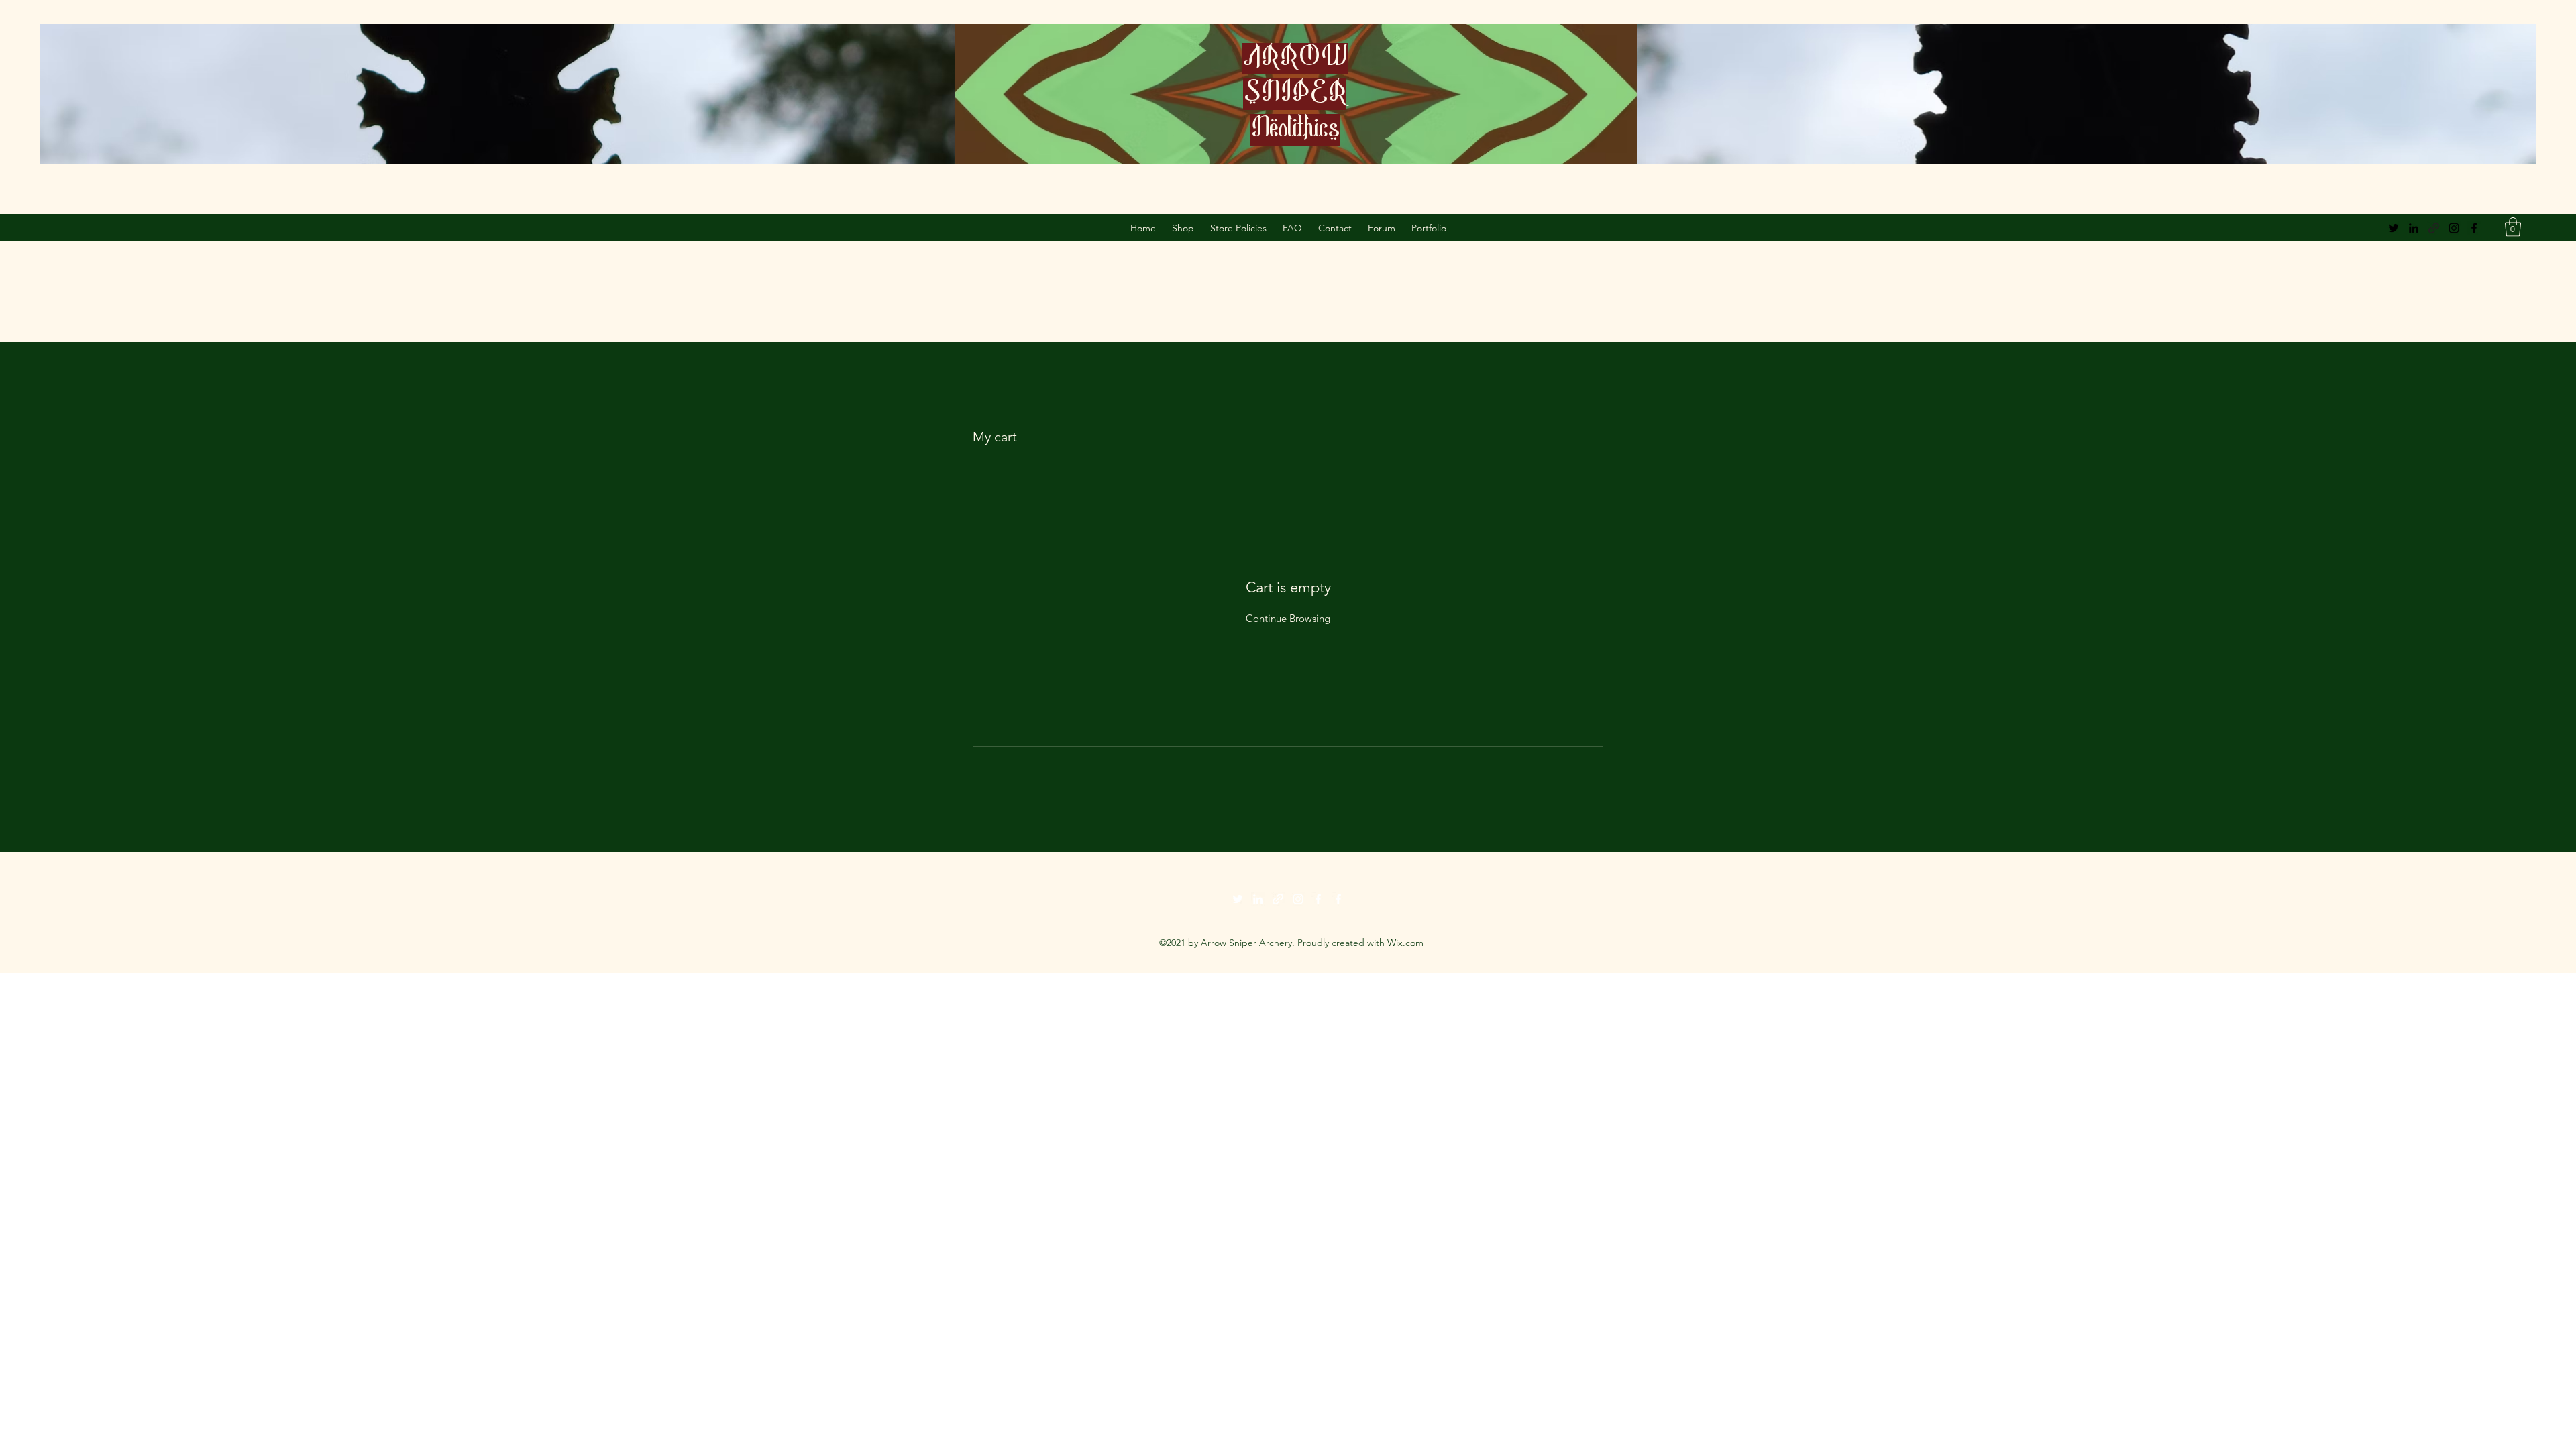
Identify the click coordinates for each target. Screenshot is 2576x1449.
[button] (2513, 227)
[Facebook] (2474, 228)
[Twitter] (2394, 228)
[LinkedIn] (2414, 228)
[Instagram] (2454, 228)
